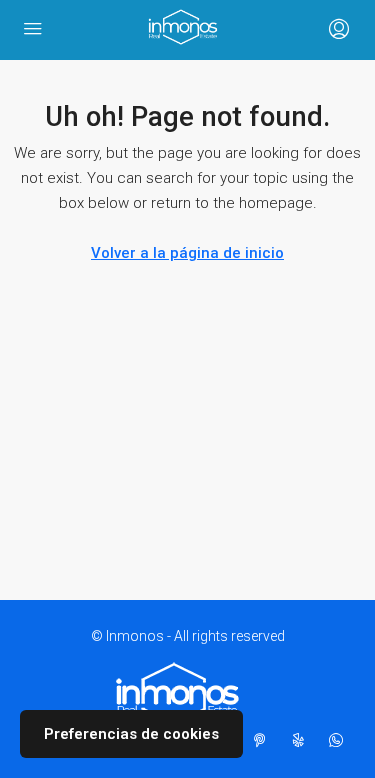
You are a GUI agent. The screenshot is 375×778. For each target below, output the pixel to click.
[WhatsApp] (340, 741)
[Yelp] (302, 741)
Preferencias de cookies (131, 734)
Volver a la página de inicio (187, 253)
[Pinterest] (264, 741)
